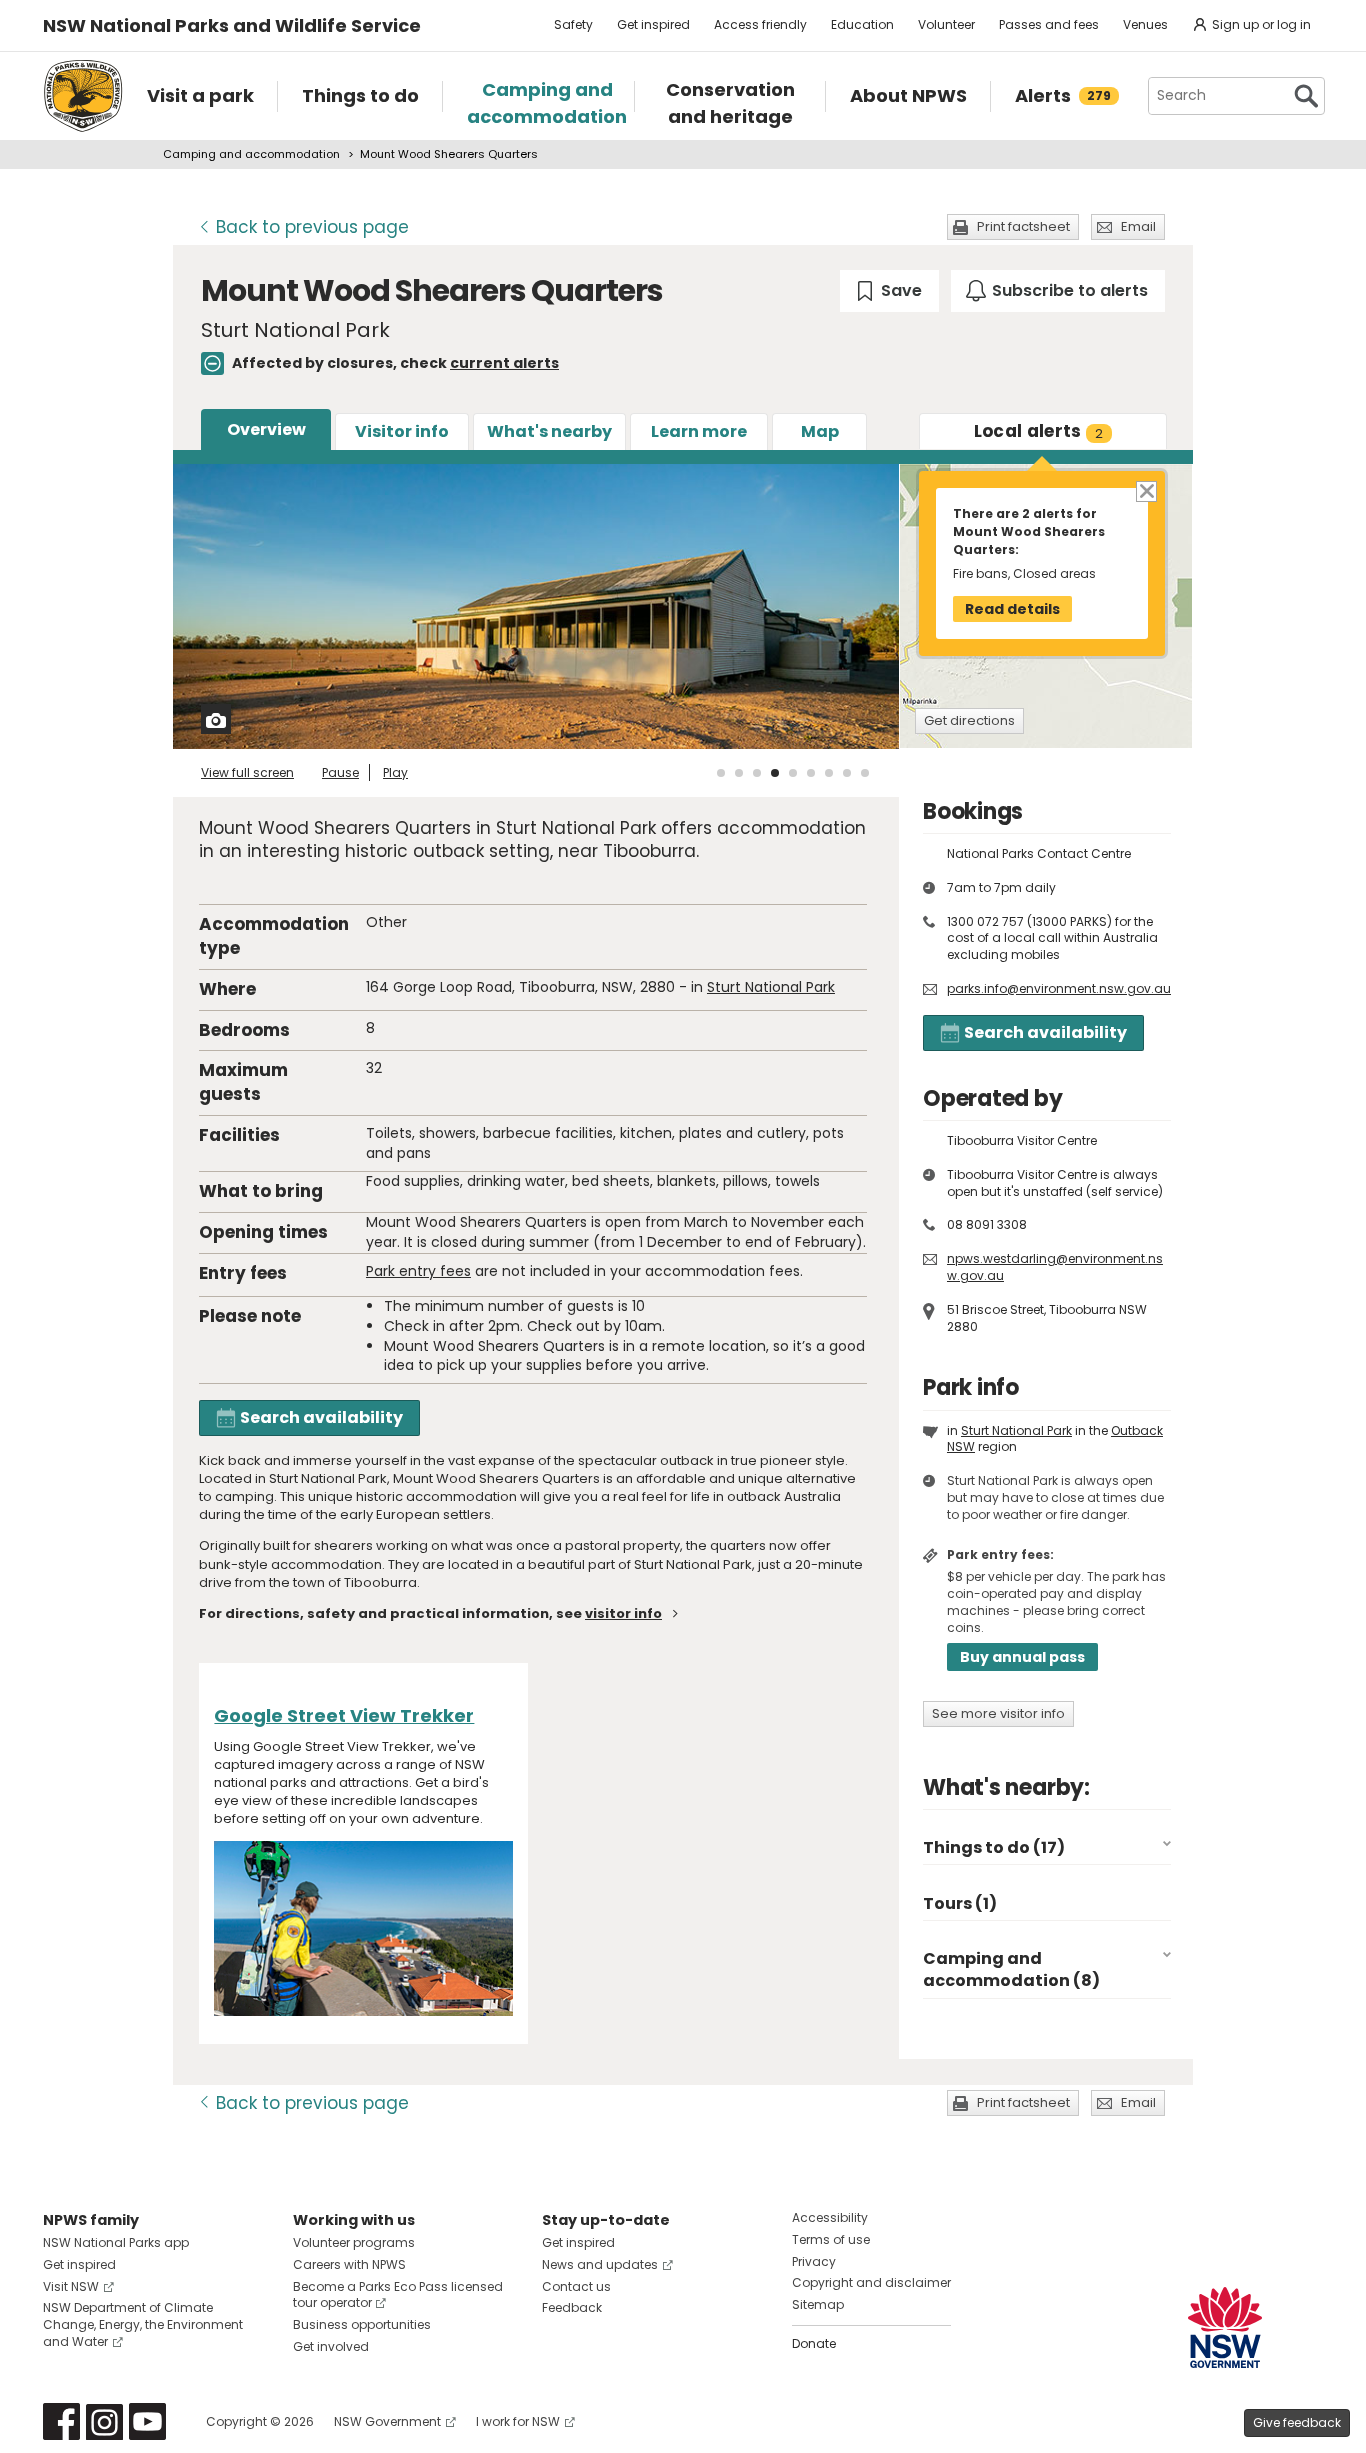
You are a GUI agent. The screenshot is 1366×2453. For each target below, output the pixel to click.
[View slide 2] (739, 773)
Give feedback (1297, 2422)
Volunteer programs (354, 2242)
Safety (573, 24)
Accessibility (830, 2217)
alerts (1039, 431)
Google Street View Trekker (344, 1715)
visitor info (623, 1613)
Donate (814, 2343)
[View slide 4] (775, 773)
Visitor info (402, 431)
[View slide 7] (829, 773)
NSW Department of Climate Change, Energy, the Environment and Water (143, 2324)
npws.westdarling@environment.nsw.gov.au (1055, 1267)
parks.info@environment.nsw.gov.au (1059, 988)
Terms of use (831, 2239)
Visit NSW (71, 2286)
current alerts (504, 363)
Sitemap (818, 2304)
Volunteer (946, 24)
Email (1138, 226)
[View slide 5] (793, 773)
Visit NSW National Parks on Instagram (104, 2421)
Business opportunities (362, 2324)
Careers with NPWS (349, 2264)
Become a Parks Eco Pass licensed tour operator (398, 2295)
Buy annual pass (1022, 1657)
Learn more (699, 431)
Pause (340, 772)
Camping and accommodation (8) (1011, 1969)
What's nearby (549, 431)
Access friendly (760, 24)
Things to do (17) (994, 1847)
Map (820, 431)
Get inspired (653, 24)
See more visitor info (998, 1713)
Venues (1145, 24)
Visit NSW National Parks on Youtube (147, 2421)
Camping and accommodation (251, 154)
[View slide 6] (811, 773)
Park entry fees (418, 1271)
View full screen (247, 772)
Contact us (576, 2286)
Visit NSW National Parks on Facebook (61, 2421)
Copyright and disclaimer (871, 2282)
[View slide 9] (865, 773)
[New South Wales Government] (1225, 2327)
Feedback (572, 2307)
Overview (266, 429)
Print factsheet (1023, 226)
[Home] (83, 96)
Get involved (331, 2346)
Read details (1012, 609)
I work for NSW (518, 2421)
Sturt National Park (771, 987)
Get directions (969, 720)
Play (395, 772)
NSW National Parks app (116, 2242)
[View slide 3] (757, 773)
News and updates (600, 2264)
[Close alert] (1145, 490)
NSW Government (387, 2421)
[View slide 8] (847, 773)
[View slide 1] (721, 773)
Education (862, 24)
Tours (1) (960, 1903)
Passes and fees (1049, 24)
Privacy (814, 2261)
